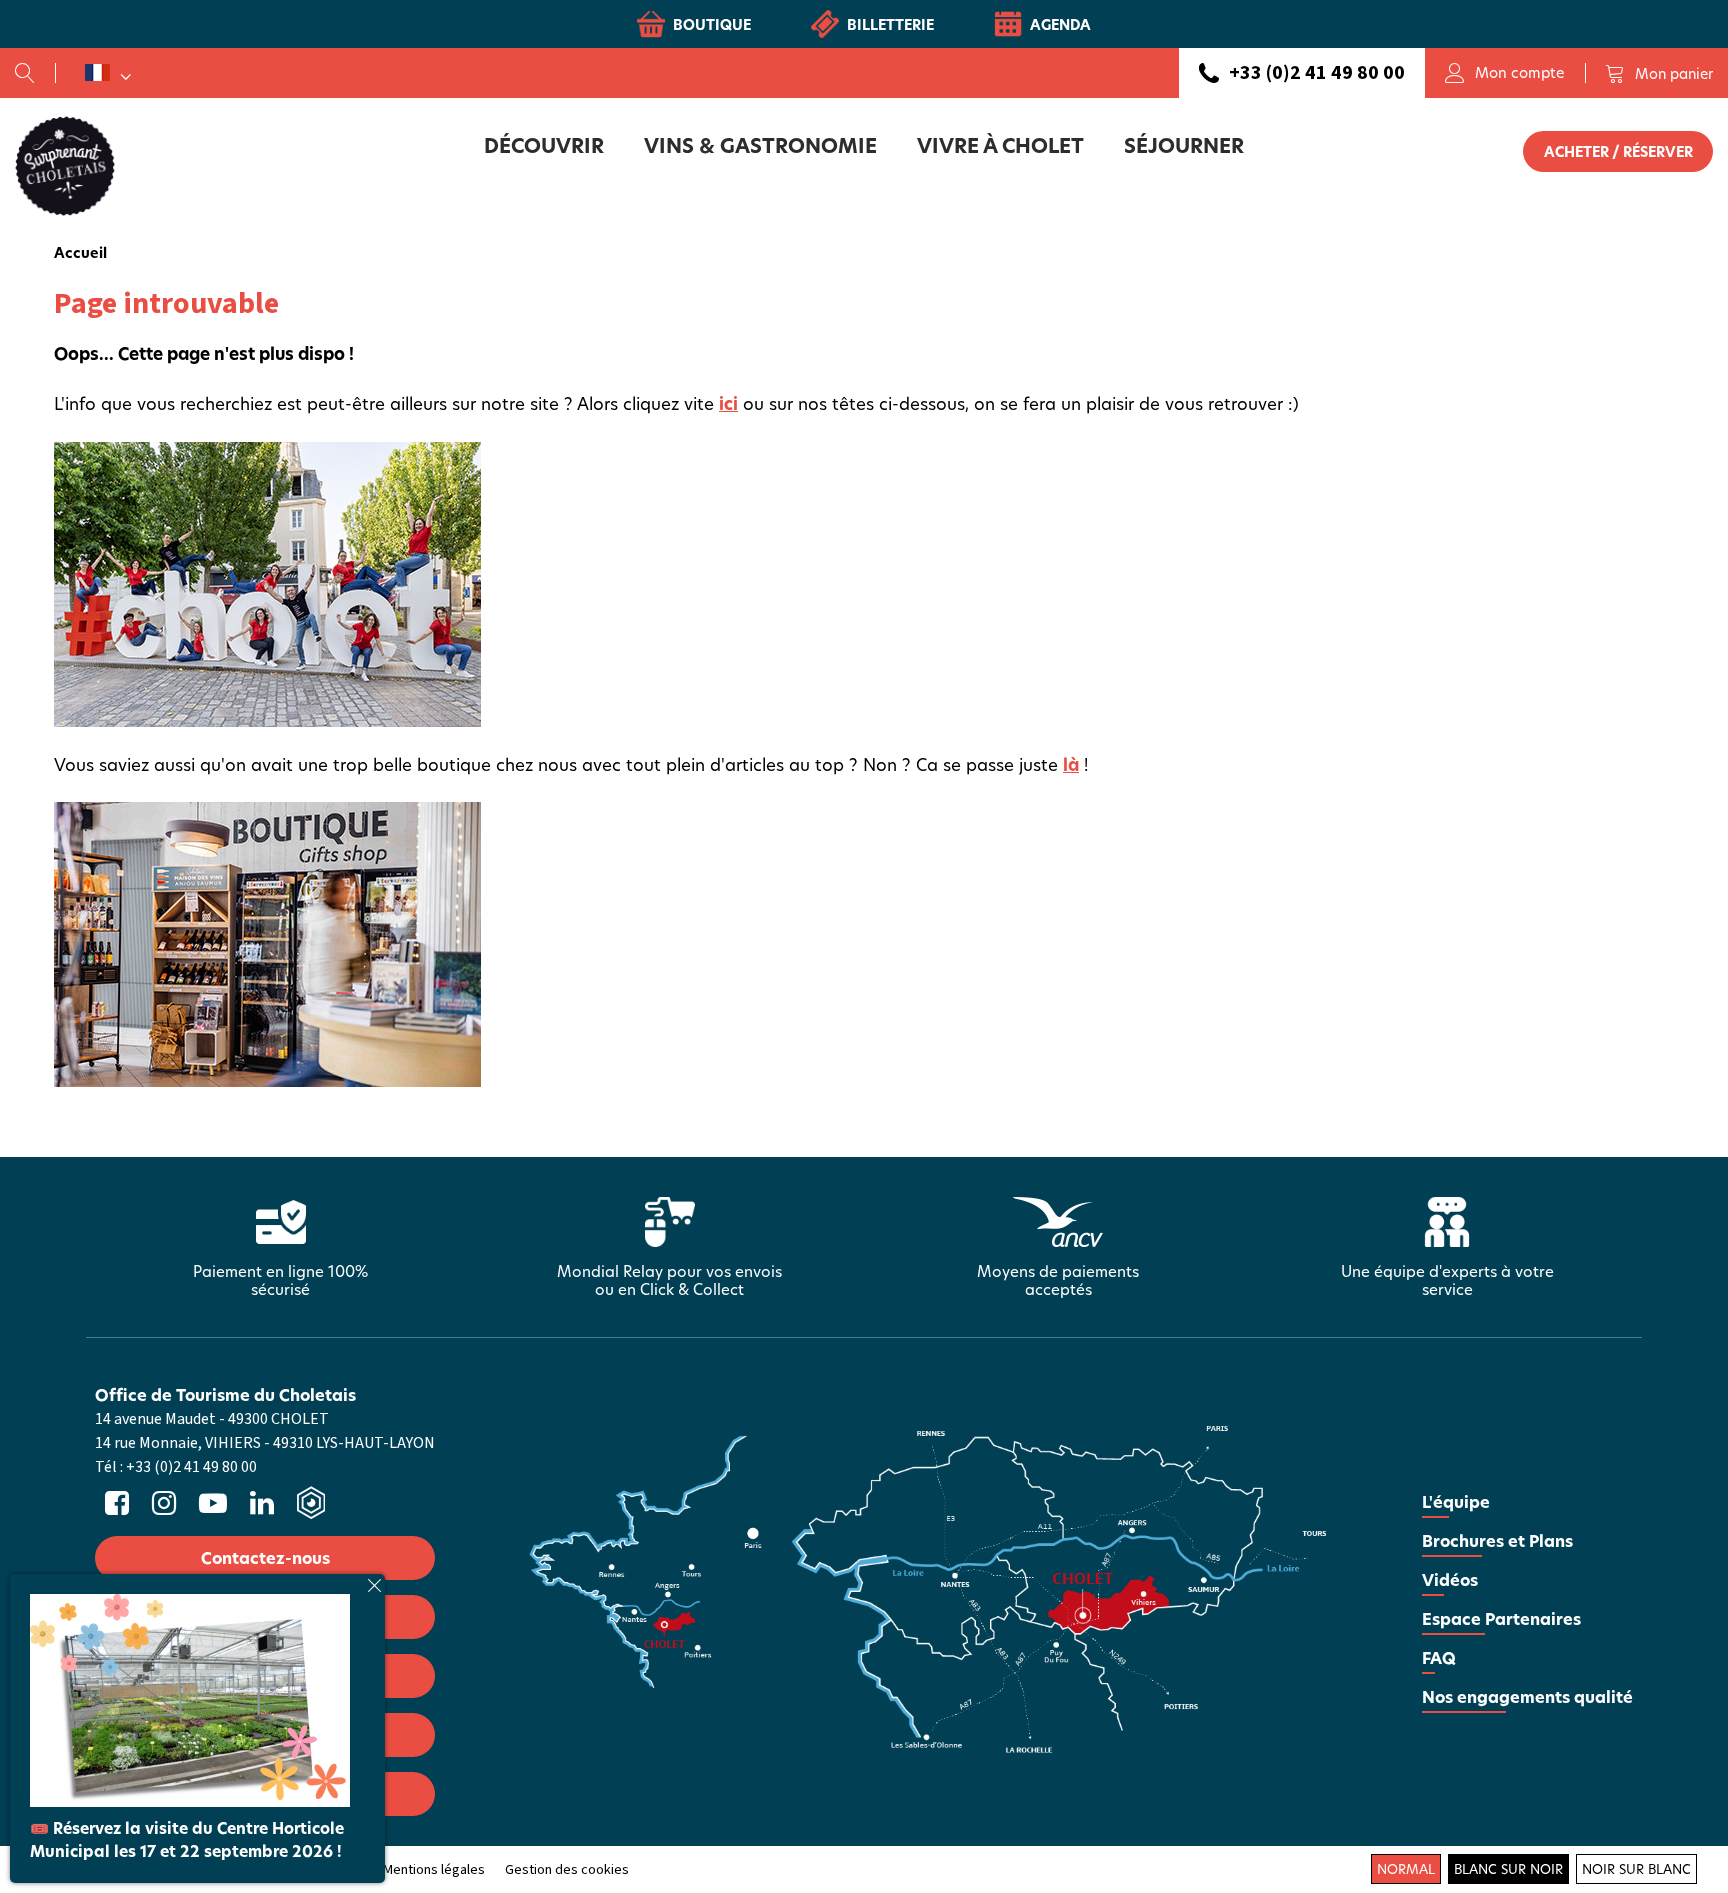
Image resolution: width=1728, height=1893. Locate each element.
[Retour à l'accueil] (65, 165)
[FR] (108, 73)
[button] (1659, 73)
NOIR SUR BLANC (1636, 1869)
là (1071, 764)
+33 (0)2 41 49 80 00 (1317, 73)
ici (728, 403)
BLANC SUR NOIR (1508, 1869)
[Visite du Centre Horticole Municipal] (190, 1698)
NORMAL (1406, 1869)
